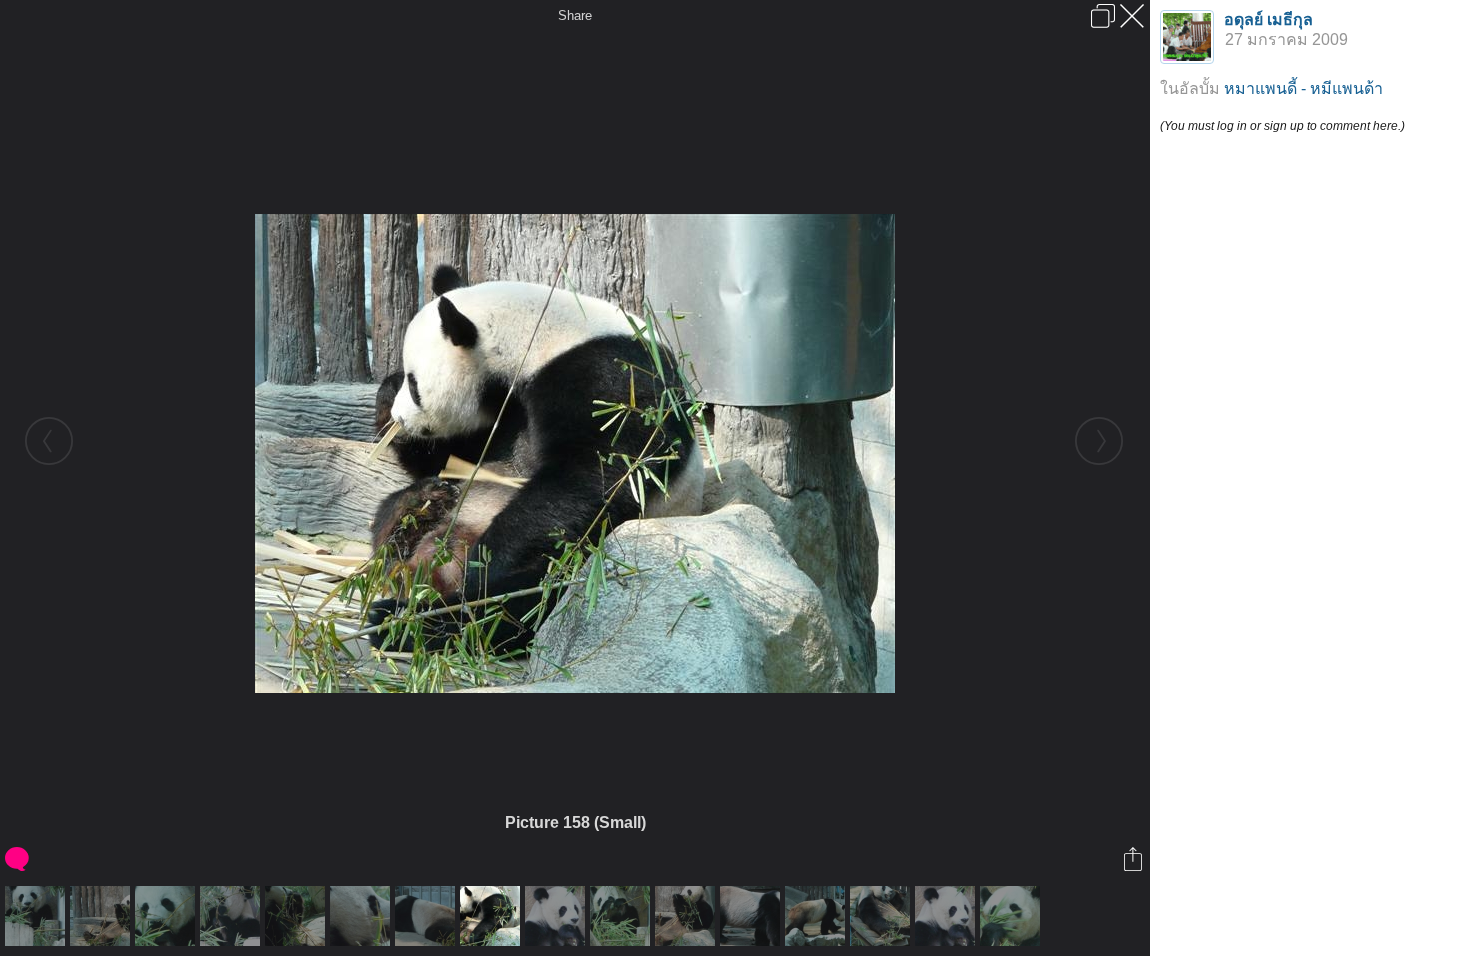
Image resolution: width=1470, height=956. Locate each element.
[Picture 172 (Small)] (297, 916)
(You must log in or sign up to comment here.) (1282, 126)
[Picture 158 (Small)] (492, 916)
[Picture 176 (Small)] (1012, 916)
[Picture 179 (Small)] (167, 916)
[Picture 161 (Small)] (102, 916)
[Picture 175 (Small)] (622, 916)
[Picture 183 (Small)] (557, 916)
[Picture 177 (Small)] (37, 916)
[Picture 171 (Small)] (362, 916)
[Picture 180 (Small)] (232, 916)
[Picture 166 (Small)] (427, 916)
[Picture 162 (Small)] (687, 916)
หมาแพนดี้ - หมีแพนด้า (1303, 88)
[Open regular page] (1103, 16)
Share (575, 15)
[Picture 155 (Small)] (752, 916)
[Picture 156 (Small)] (817, 916)
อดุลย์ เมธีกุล (1268, 19)
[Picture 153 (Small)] (882, 916)
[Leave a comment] (18, 859)
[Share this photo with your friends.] (1134, 859)
